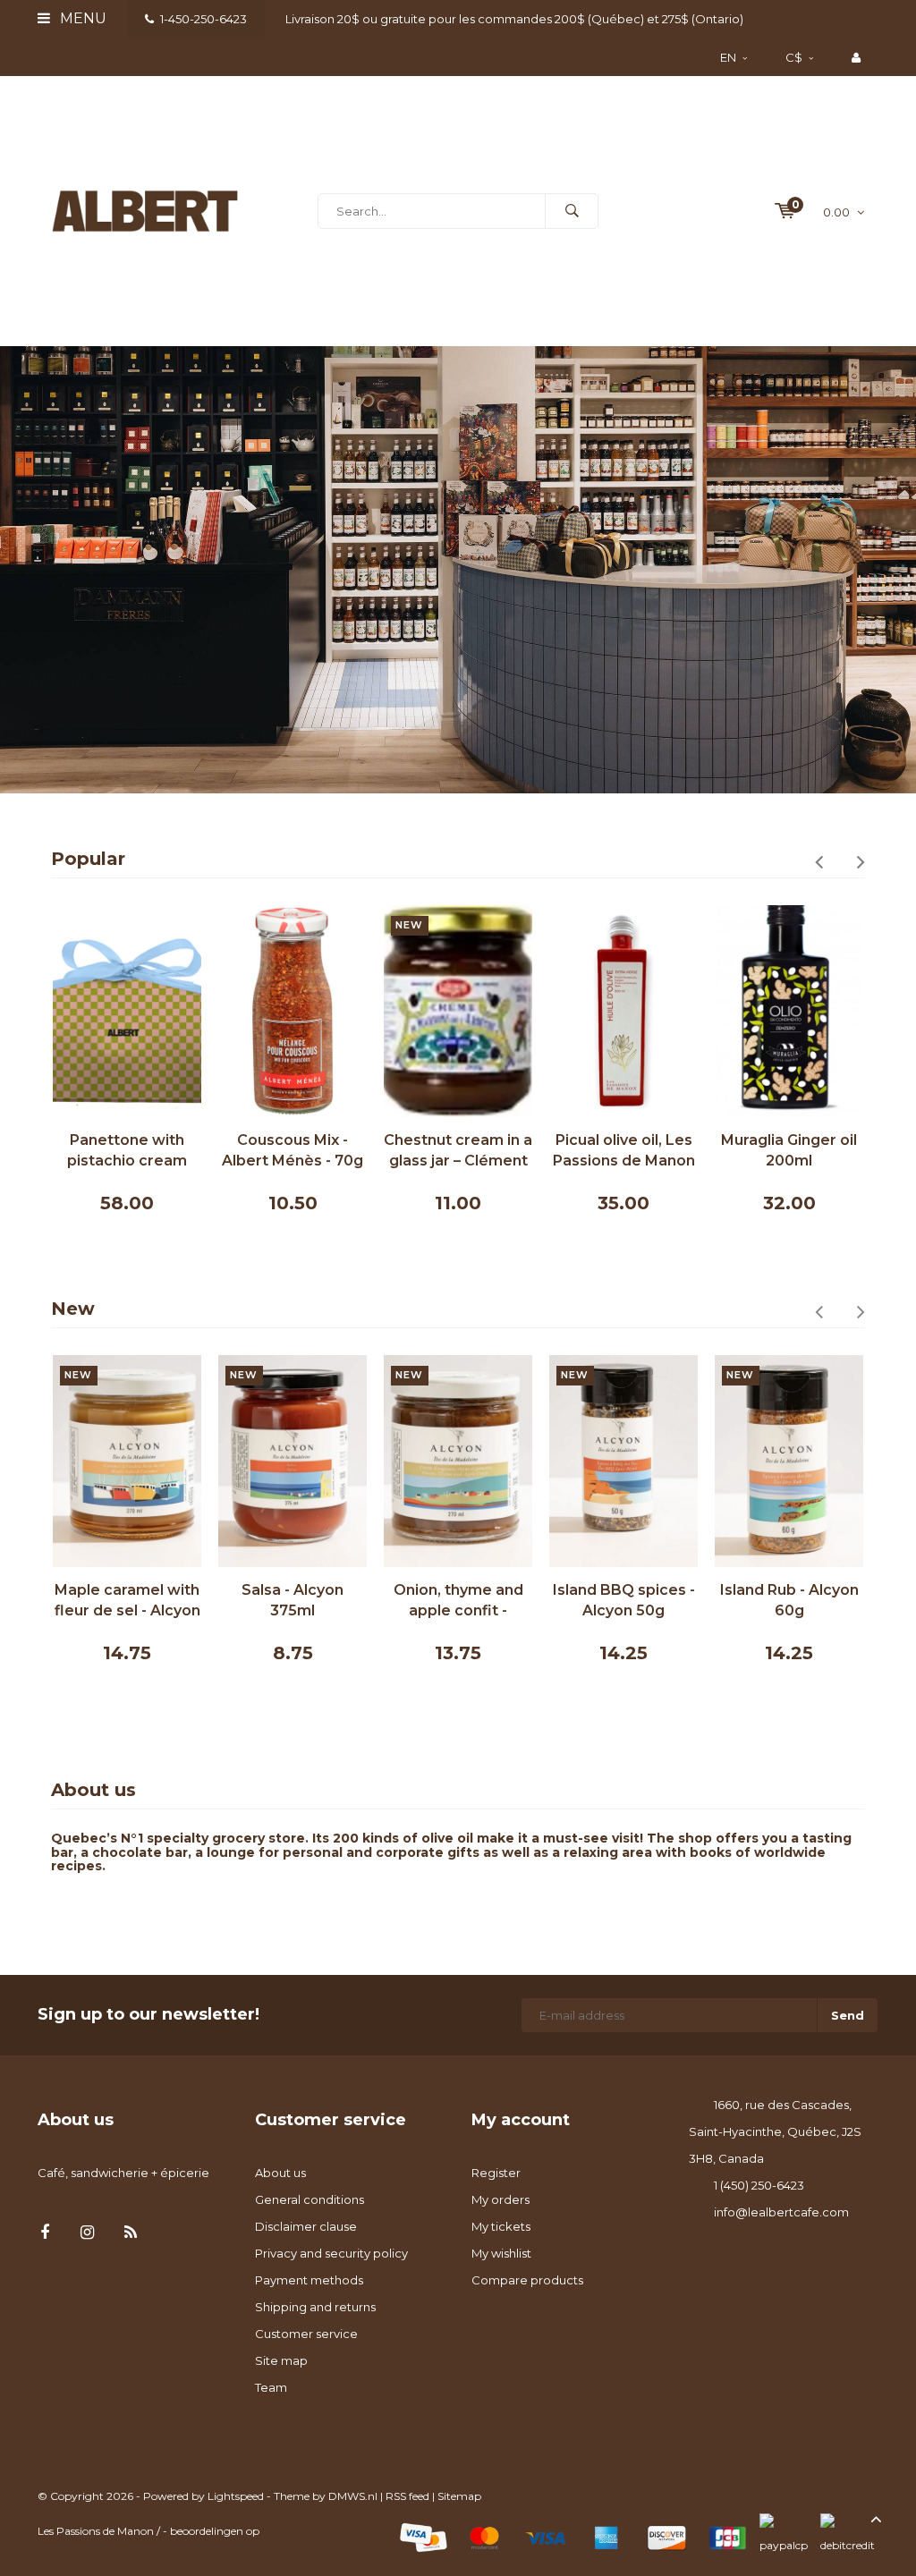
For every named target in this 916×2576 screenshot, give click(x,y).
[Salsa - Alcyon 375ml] (293, 1461)
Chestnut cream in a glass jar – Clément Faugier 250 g (458, 1152)
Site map (281, 2360)
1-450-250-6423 (204, 19)
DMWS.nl (353, 2496)
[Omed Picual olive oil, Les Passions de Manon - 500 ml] (623, 1011)
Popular (88, 859)
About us (280, 2173)
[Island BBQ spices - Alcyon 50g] (623, 1461)
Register (496, 2173)
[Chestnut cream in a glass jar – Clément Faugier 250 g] (458, 1011)
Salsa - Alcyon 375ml (293, 1600)
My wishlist (501, 2253)
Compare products (527, 2280)
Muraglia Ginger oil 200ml (789, 1150)
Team (271, 2387)
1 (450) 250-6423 (759, 2185)
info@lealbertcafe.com (781, 2212)
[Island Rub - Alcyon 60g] (789, 1461)
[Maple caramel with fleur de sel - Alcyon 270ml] (127, 1461)
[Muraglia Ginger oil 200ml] (789, 1011)
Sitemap (459, 2496)
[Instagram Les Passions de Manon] (87, 2233)
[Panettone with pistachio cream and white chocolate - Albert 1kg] (127, 1011)
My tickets (501, 2226)
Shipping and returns (315, 2307)
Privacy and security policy (331, 2253)
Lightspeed (236, 2496)
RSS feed (407, 2496)
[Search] (572, 211)
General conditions (310, 2199)
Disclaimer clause (306, 2226)
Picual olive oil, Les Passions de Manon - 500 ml (624, 1152)
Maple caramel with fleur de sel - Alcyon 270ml (127, 1602)
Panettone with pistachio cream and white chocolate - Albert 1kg (127, 1152)
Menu (81, 18)
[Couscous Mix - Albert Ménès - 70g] (293, 1011)
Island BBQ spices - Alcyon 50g (624, 1600)
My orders (500, 2199)
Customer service (306, 2334)
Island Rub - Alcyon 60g (789, 1600)
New (73, 1309)
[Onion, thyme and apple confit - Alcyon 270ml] (458, 1461)
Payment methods (309, 2280)
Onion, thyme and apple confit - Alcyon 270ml (458, 1602)
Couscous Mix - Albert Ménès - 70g (293, 1150)
